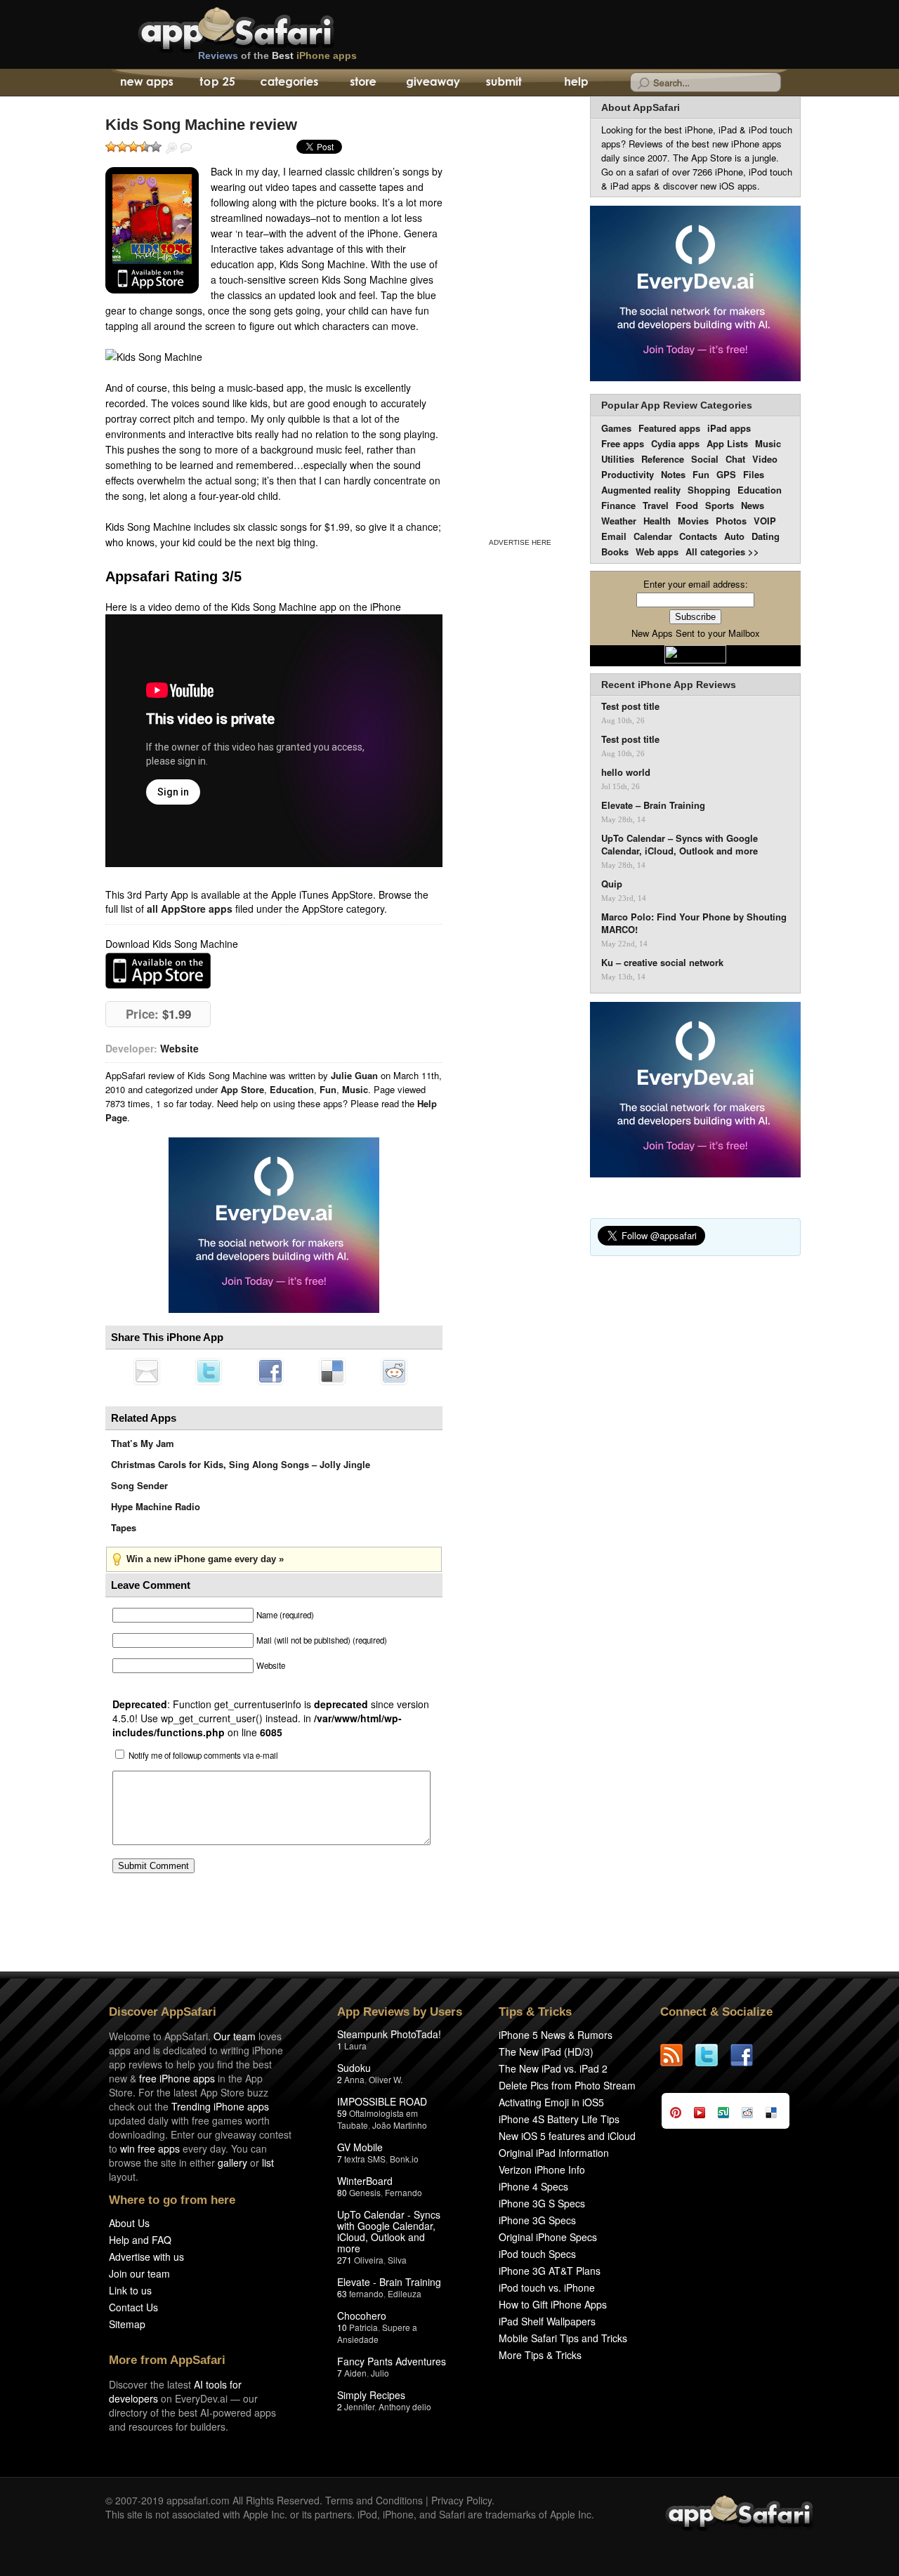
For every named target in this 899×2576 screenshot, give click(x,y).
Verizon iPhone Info (542, 2169)
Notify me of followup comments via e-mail (203, 1755)
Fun (328, 1089)
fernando (366, 2293)
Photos (731, 521)
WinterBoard (365, 2181)
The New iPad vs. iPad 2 (553, 2068)
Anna (354, 2079)
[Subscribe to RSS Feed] (678, 2055)
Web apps (657, 551)
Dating (766, 536)
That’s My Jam (143, 1443)
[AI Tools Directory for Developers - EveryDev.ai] (695, 1091)
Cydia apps (675, 443)
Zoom (171, 148)
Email (614, 536)
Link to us (130, 2290)
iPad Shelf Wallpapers (547, 2321)
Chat (735, 459)
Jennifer (359, 2406)
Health (657, 521)
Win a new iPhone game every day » (205, 1559)
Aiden (355, 2373)
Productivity (628, 474)
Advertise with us (146, 2257)
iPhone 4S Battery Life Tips (559, 2119)
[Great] (145, 147)
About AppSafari (641, 107)
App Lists (727, 443)
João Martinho (400, 2125)
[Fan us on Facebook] (748, 2055)
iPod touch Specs (537, 2254)
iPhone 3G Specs (537, 2220)
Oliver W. (386, 2079)
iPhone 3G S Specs (542, 2203)
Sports (720, 505)
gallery (232, 2162)
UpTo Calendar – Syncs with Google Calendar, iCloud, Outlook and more (680, 845)
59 (342, 2113)
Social (705, 459)
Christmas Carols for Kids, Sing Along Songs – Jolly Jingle (241, 1464)
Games (616, 428)
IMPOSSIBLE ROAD (382, 2101)
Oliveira (369, 2260)
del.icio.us (332, 1371)
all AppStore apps (190, 909)
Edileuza (405, 2293)
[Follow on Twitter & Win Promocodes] (713, 2055)
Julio (380, 2373)
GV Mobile (360, 2147)
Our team (235, 2036)
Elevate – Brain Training (653, 805)
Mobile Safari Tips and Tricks (563, 2338)
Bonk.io (404, 2159)
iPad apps (729, 428)
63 (342, 2293)
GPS (726, 474)
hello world (626, 772)
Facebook (270, 1371)
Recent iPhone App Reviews (669, 685)
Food (687, 505)
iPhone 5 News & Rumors (556, 2035)
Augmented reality (641, 490)
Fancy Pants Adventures (392, 2361)
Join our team (139, 2273)
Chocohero (362, 2316)
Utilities (618, 459)
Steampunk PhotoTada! (389, 2034)
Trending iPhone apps (220, 2106)
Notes (673, 474)
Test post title (630, 706)
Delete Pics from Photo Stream (567, 2085)
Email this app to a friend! (147, 1371)
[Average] (133, 147)
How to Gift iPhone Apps (553, 2304)
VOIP (765, 521)
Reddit (394, 1371)
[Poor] (122, 147)
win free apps (150, 2148)
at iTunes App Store (158, 971)
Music (355, 1089)
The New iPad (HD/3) (546, 2052)
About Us (129, 2223)
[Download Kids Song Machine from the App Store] (152, 230)
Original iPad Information (554, 2153)
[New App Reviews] (146, 83)
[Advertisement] (520, 315)
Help (576, 83)
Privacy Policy (461, 2500)
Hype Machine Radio (156, 1506)
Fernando (403, 2192)
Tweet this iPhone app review (209, 1371)
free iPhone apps (177, 2078)
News (753, 505)
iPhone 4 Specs (533, 2186)
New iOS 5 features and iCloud (567, 2136)
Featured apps (669, 428)
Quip (612, 884)
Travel (656, 505)
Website (179, 1048)
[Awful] (111, 147)
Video (765, 459)
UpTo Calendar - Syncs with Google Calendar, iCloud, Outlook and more (389, 2231)
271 (344, 2260)
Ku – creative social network (662, 963)
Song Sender (139, 1485)
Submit (504, 83)
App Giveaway (432, 83)
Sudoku (354, 2068)
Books (615, 551)
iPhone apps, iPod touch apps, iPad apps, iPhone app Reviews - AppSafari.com (265, 27)
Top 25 (217, 83)
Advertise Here (520, 542)
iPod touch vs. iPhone (547, 2287)
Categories (289, 83)
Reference (663, 459)
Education (292, 1089)
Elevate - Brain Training (389, 2282)
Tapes (124, 1527)
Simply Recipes (371, 2395)
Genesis (365, 2192)
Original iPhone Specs (548, 2237)
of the (277, 55)
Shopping (709, 490)
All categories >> (722, 551)
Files (754, 474)
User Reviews (186, 148)
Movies (693, 521)
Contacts (698, 536)
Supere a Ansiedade (377, 2333)
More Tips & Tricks (540, 2355)
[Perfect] (156, 147)
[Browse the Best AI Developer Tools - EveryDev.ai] (274, 1227)
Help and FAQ (140, 2240)
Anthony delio (405, 2406)
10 (342, 2327)
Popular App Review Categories (677, 405)
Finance (618, 505)
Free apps (623, 443)
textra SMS (365, 2159)
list (268, 2162)
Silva (397, 2260)
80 (342, 2192)
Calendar (653, 536)
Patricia (363, 2327)
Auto (734, 536)
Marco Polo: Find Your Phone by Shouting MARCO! (694, 923)
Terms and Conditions (374, 2500)
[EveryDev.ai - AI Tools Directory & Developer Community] (695, 295)
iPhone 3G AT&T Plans (550, 2271)
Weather (619, 521)
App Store (242, 1089)
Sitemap (127, 2324)
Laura (355, 2046)
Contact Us (133, 2307)
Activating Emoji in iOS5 (551, 2102)
